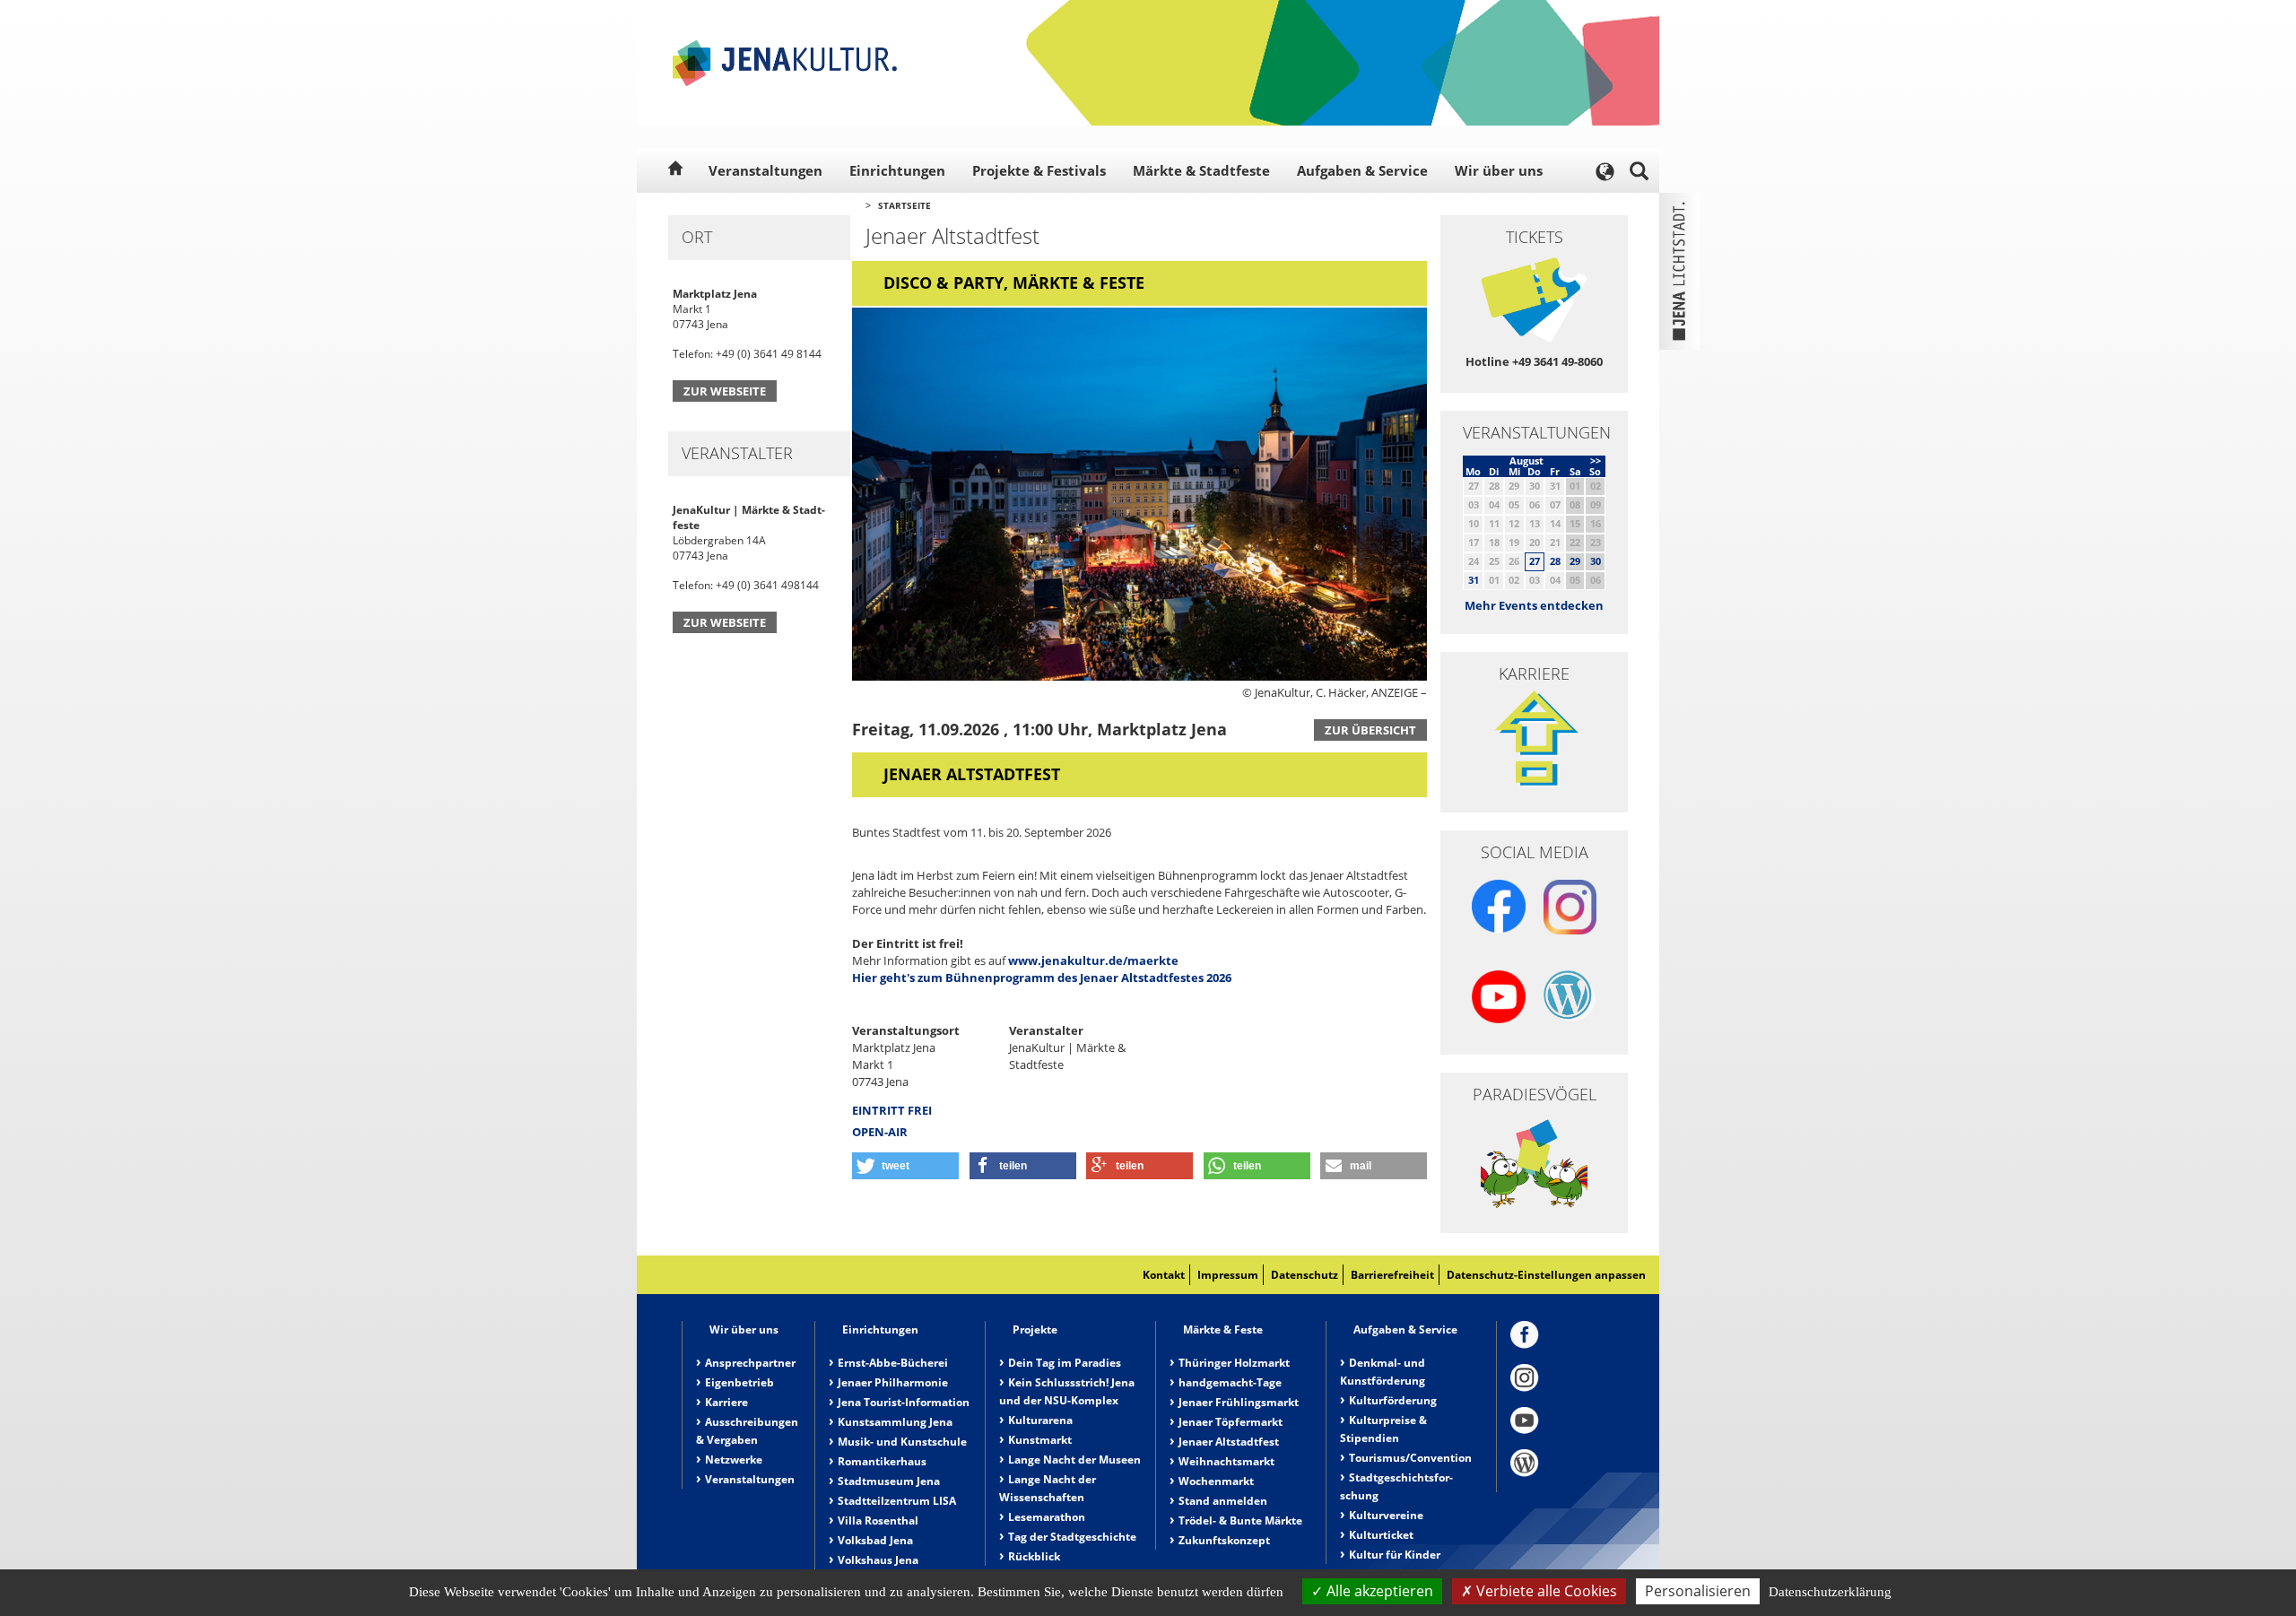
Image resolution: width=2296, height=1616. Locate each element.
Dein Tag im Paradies (1065, 1363)
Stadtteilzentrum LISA (897, 1501)
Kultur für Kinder (1395, 1555)
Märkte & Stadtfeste (1201, 170)
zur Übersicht (1370, 730)
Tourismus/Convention (1410, 1458)
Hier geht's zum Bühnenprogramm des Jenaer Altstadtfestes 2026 (1042, 977)
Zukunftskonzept (1224, 1540)
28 (1555, 561)
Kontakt (1164, 1275)
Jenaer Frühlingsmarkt (1239, 1402)
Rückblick (1034, 1556)
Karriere (726, 1402)
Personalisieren (1698, 1591)
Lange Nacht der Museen (1074, 1460)
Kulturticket (1381, 1535)
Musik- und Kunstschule (902, 1442)
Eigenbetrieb (739, 1382)
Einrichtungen (897, 170)
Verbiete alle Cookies (1545, 1591)
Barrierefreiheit (1392, 1275)
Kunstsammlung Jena (895, 1422)
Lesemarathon (1047, 1517)
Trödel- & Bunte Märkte (1240, 1520)
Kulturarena (1040, 1420)
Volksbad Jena (875, 1540)
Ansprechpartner (750, 1363)
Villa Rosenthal (878, 1520)
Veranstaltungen (765, 170)
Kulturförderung (1393, 1400)
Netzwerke (734, 1460)
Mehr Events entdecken (1534, 605)
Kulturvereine (1386, 1515)
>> (1596, 460)
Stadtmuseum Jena (889, 1481)
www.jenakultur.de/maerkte (1093, 960)
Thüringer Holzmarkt (1234, 1363)
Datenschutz (1305, 1275)
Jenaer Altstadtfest (1229, 1442)
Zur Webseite (725, 391)
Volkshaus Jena (878, 1560)
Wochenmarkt (1216, 1481)
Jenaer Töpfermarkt (1231, 1422)
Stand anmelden (1223, 1501)
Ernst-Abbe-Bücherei (893, 1363)
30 (1596, 561)
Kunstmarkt (1040, 1440)
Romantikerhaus (882, 1461)
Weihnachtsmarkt (1226, 1461)
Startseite (904, 205)
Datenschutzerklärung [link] (1830, 1592)
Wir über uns (1499, 170)
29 (1575, 561)
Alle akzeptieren (1378, 1591)
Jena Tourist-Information (904, 1402)
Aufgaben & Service (1362, 170)
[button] (905, 1166)
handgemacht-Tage (1230, 1382)
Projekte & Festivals (1039, 170)
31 (1474, 580)
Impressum (1228, 1275)
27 (1535, 561)
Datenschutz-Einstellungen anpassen (1546, 1275)
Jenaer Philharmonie (893, 1382)
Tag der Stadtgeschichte (1072, 1537)
